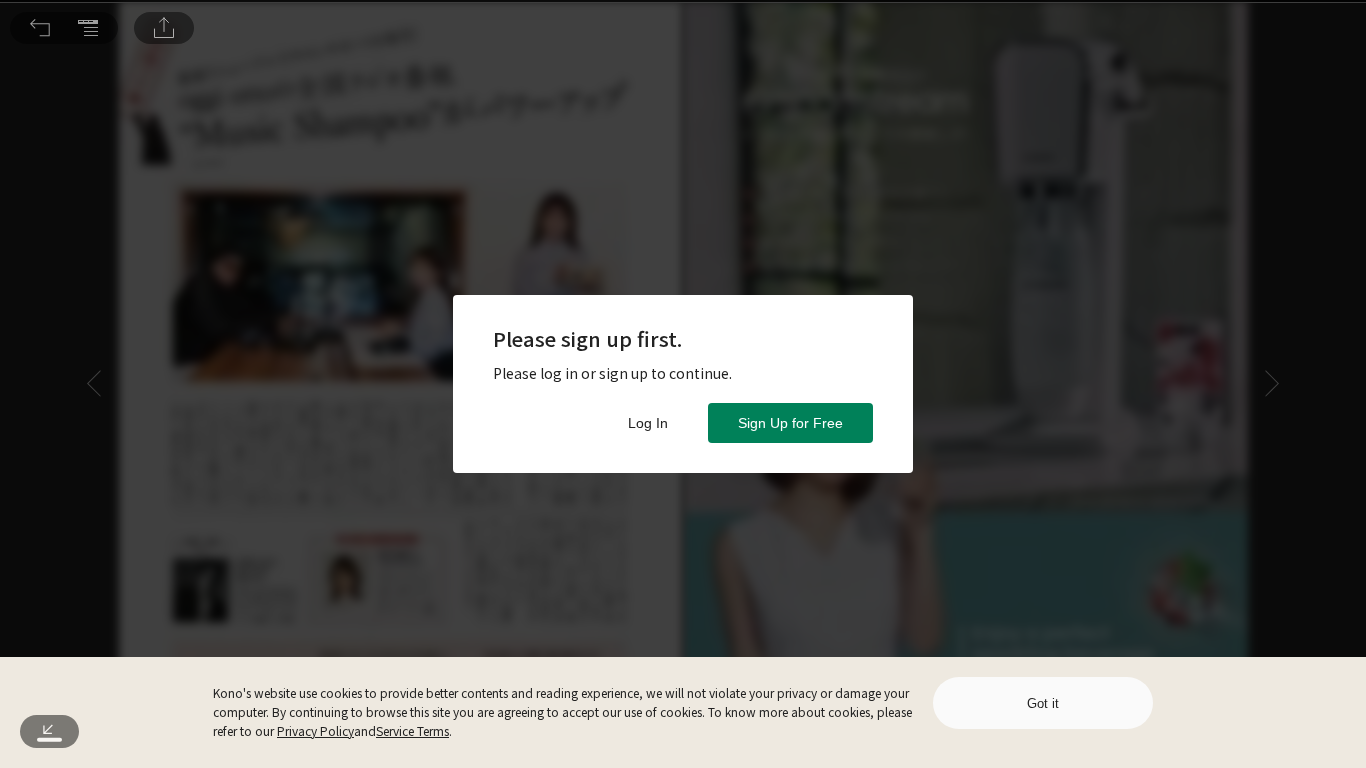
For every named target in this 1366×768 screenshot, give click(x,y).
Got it (1043, 703)
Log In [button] (648, 423)
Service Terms (412, 730)
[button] (40, 28)
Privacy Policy (315, 730)
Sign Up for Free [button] (790, 423)
